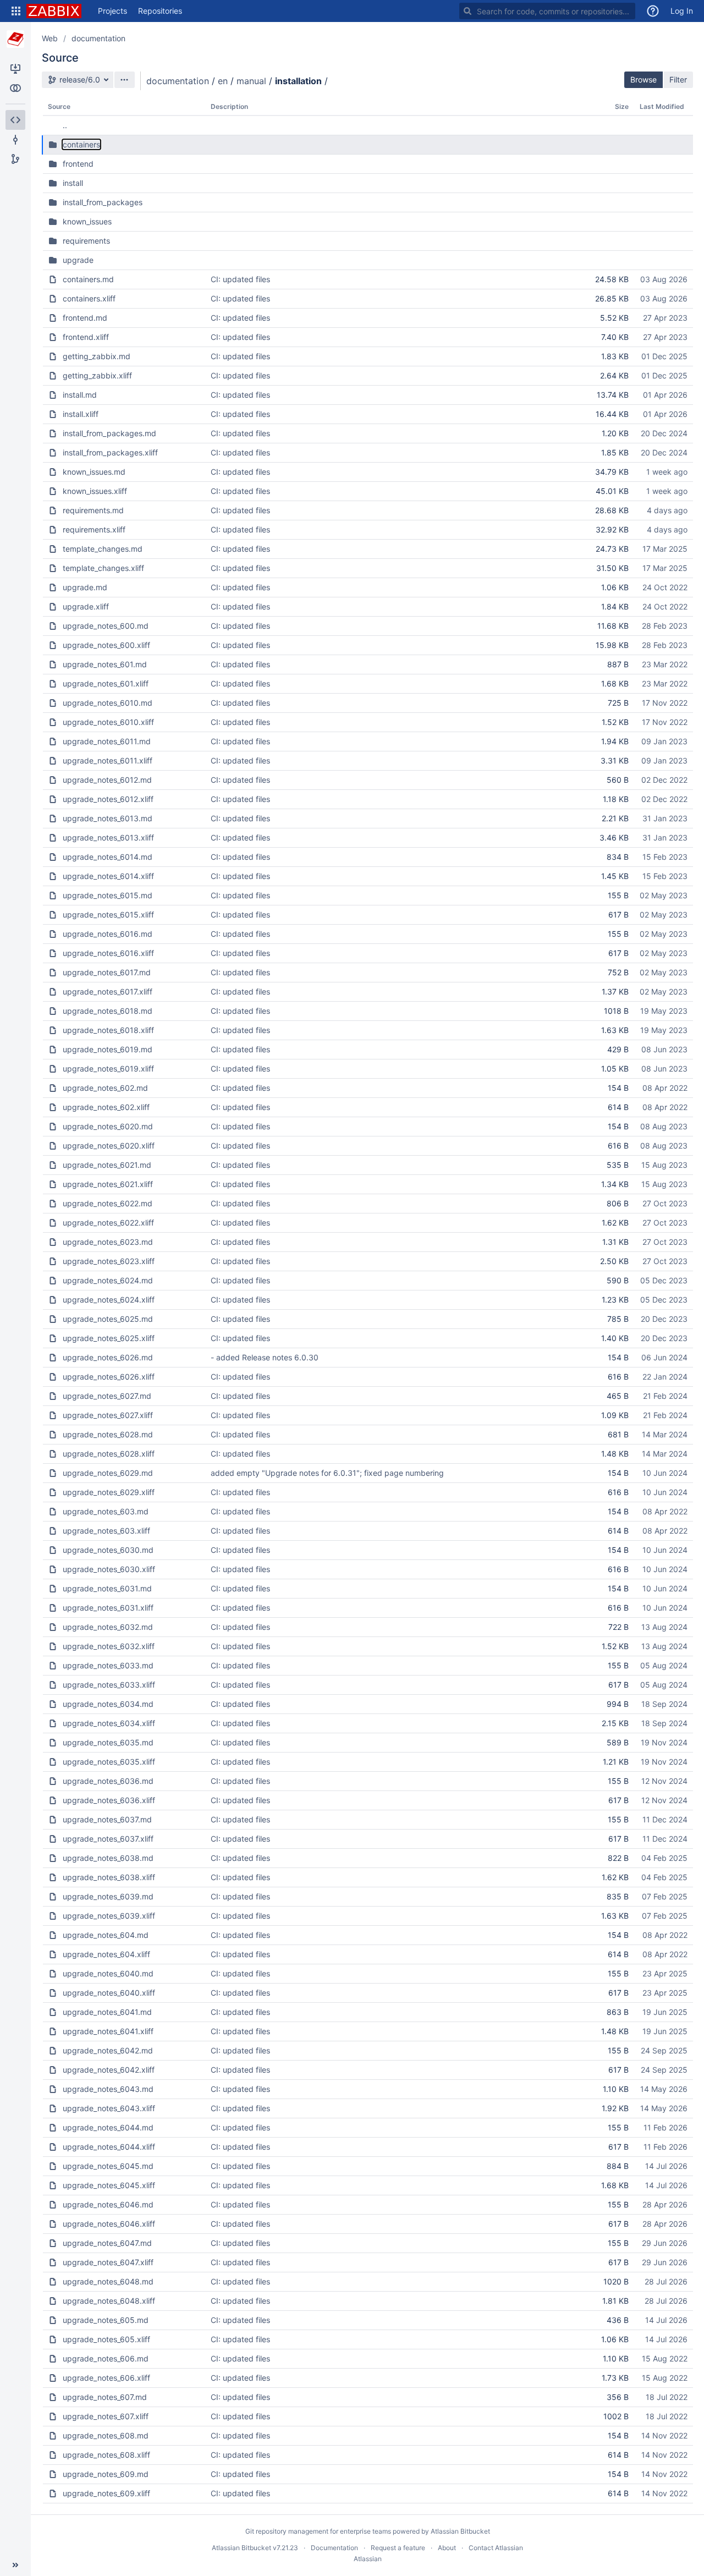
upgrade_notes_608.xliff (106, 2455)
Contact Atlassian (496, 2548)
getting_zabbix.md (97, 356)
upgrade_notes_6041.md (107, 2012)
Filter (678, 79)
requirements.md (93, 510)
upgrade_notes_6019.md (108, 1049)
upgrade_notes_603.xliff (106, 1531)
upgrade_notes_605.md (106, 2320)
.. (65, 125)
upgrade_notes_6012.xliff (108, 799)
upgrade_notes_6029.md (108, 1473)
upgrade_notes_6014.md (108, 857)
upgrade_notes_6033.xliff (109, 1685)
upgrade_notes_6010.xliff (108, 722)
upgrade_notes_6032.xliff (109, 1646)
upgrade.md (85, 587)
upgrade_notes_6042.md (108, 2050)
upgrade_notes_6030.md (108, 1550)
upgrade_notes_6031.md (107, 1588)
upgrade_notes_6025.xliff (109, 1338)
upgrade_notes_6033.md (108, 1665)
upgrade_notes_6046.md (108, 2204)
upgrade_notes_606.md (106, 2358)
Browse (643, 79)
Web (50, 38)
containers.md (88, 279)
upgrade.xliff (86, 606)
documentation (98, 38)
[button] (16, 11)
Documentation (334, 2548)
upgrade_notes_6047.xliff (108, 2262)
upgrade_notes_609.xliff (106, 2493)
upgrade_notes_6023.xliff (109, 1261)
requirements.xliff (94, 529)
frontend (78, 164)
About (447, 2548)
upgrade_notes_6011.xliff (108, 760)
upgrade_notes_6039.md (108, 1896)
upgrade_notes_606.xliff (106, 2378)
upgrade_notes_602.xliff (106, 1107)
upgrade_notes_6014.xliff (108, 876)
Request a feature (398, 2548)
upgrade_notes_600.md (106, 626)
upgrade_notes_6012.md (107, 780)
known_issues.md (94, 472)
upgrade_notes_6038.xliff (109, 1877)
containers (81, 144)
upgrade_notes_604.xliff (106, 1954)
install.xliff (81, 414)
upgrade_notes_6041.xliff (108, 2031)
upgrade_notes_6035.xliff (109, 1762)
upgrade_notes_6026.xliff (109, 1377)
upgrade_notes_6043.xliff (109, 2108)
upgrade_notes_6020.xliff (109, 1146)
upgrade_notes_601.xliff (106, 683)
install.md (80, 395)
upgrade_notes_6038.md (108, 1858)
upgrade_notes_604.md (106, 1935)
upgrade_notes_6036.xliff (109, 1800)
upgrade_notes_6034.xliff (109, 1723)
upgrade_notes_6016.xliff (108, 953)
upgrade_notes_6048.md (108, 2281)
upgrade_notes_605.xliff (106, 2339)
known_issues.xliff (95, 491)
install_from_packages (103, 202)
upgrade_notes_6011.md (107, 741)
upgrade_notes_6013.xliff (108, 837)
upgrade (78, 260)
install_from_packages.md (109, 433)
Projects (112, 11)
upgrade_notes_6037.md (107, 1819)
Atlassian (368, 2559)
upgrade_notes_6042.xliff (109, 2070)
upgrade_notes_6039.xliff (109, 1916)
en (223, 81)
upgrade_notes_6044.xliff (109, 2147)
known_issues (87, 221)
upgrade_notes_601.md (105, 664)
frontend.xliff (86, 337)
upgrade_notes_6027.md (107, 1396)
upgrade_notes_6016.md (108, 934)
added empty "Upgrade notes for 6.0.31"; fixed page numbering (327, 1473)
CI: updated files (240, 279)
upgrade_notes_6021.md (107, 1165)
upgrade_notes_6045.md (108, 2166)
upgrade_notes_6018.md (108, 1011)
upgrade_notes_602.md (105, 1088)
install (73, 183)
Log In (682, 11)
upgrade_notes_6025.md (108, 1319)
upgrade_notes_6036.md (108, 1781)
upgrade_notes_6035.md (108, 1742)
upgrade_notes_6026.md (108, 1357)
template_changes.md (103, 549)
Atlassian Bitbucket (460, 2531)
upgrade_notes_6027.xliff (108, 1415)
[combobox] (547, 11)
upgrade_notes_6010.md (108, 703)
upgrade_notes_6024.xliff (109, 1300)
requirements (86, 241)
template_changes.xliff (103, 568)
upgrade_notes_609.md (106, 2474)
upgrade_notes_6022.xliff (108, 1223)
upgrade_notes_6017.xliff (108, 992)
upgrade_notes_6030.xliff (109, 1569)
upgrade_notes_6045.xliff (109, 2185)
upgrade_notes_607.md (105, 2397)
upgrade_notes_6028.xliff (109, 1454)
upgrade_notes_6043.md (108, 2089)
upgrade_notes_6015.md (108, 895)
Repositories (160, 11)
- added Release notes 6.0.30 (265, 1357)
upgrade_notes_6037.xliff (108, 1839)
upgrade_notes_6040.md (108, 1973)
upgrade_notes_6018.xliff (108, 1030)
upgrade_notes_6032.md (108, 1627)
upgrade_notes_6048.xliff (109, 2301)
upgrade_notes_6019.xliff (108, 1069)
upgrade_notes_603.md (106, 1511)
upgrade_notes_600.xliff (106, 645)
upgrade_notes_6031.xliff (108, 1608)
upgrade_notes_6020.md (108, 1126)
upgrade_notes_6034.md (108, 1704)
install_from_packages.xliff (110, 452)
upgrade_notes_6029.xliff (109, 1492)
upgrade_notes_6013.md (108, 818)
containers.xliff (89, 298)
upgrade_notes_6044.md (108, 2127)
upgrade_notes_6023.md (108, 1242)
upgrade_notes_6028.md (108, 1434)
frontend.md (85, 318)
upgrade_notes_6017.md (107, 972)
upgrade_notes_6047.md (107, 2243)
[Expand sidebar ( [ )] (15, 2565)
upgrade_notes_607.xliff (106, 2416)
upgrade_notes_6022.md (108, 1203)
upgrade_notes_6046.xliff (109, 2224)
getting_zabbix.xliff (97, 375)
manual (251, 81)
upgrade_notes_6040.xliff (109, 1993)
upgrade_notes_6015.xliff (108, 914)
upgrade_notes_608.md (106, 2435)
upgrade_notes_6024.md (108, 1280)
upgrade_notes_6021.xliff (108, 1184)
